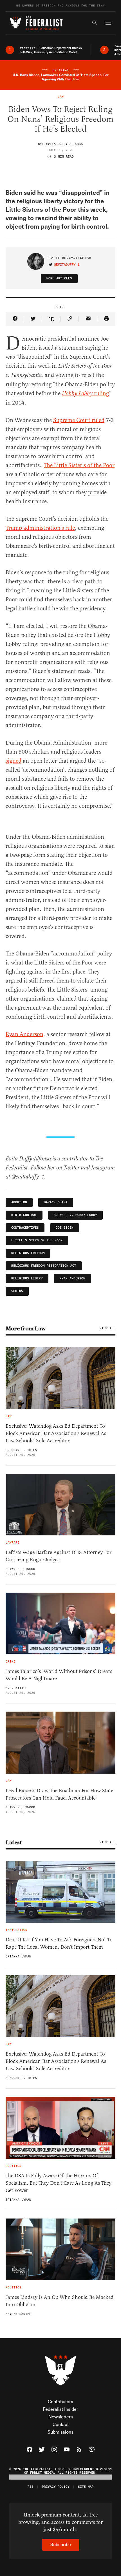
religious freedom (28, 1253)
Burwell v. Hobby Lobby (75, 1215)
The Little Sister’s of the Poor (79, 465)
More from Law (26, 1328)
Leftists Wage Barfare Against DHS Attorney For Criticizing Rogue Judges (59, 1556)
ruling (85, 393)
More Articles (59, 278)
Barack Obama (56, 1202)
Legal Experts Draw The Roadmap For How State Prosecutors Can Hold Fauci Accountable (59, 1794)
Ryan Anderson (72, 1278)
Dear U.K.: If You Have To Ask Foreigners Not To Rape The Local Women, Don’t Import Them (59, 1943)
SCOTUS (17, 1291)
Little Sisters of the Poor (37, 1240)
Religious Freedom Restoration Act (44, 1266)
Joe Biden (65, 1228)
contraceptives (25, 1228)
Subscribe (61, 2544)
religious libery (27, 1278)
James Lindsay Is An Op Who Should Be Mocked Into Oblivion (60, 2301)
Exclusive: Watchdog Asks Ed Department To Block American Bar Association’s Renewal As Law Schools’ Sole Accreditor (56, 1433)
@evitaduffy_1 (67, 265)
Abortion (19, 1202)
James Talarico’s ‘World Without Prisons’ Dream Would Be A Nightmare (59, 1675)
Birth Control (24, 1215)
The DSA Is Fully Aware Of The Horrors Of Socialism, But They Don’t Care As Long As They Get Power (59, 2183)
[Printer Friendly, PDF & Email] (106, 319)
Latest (14, 1842)
